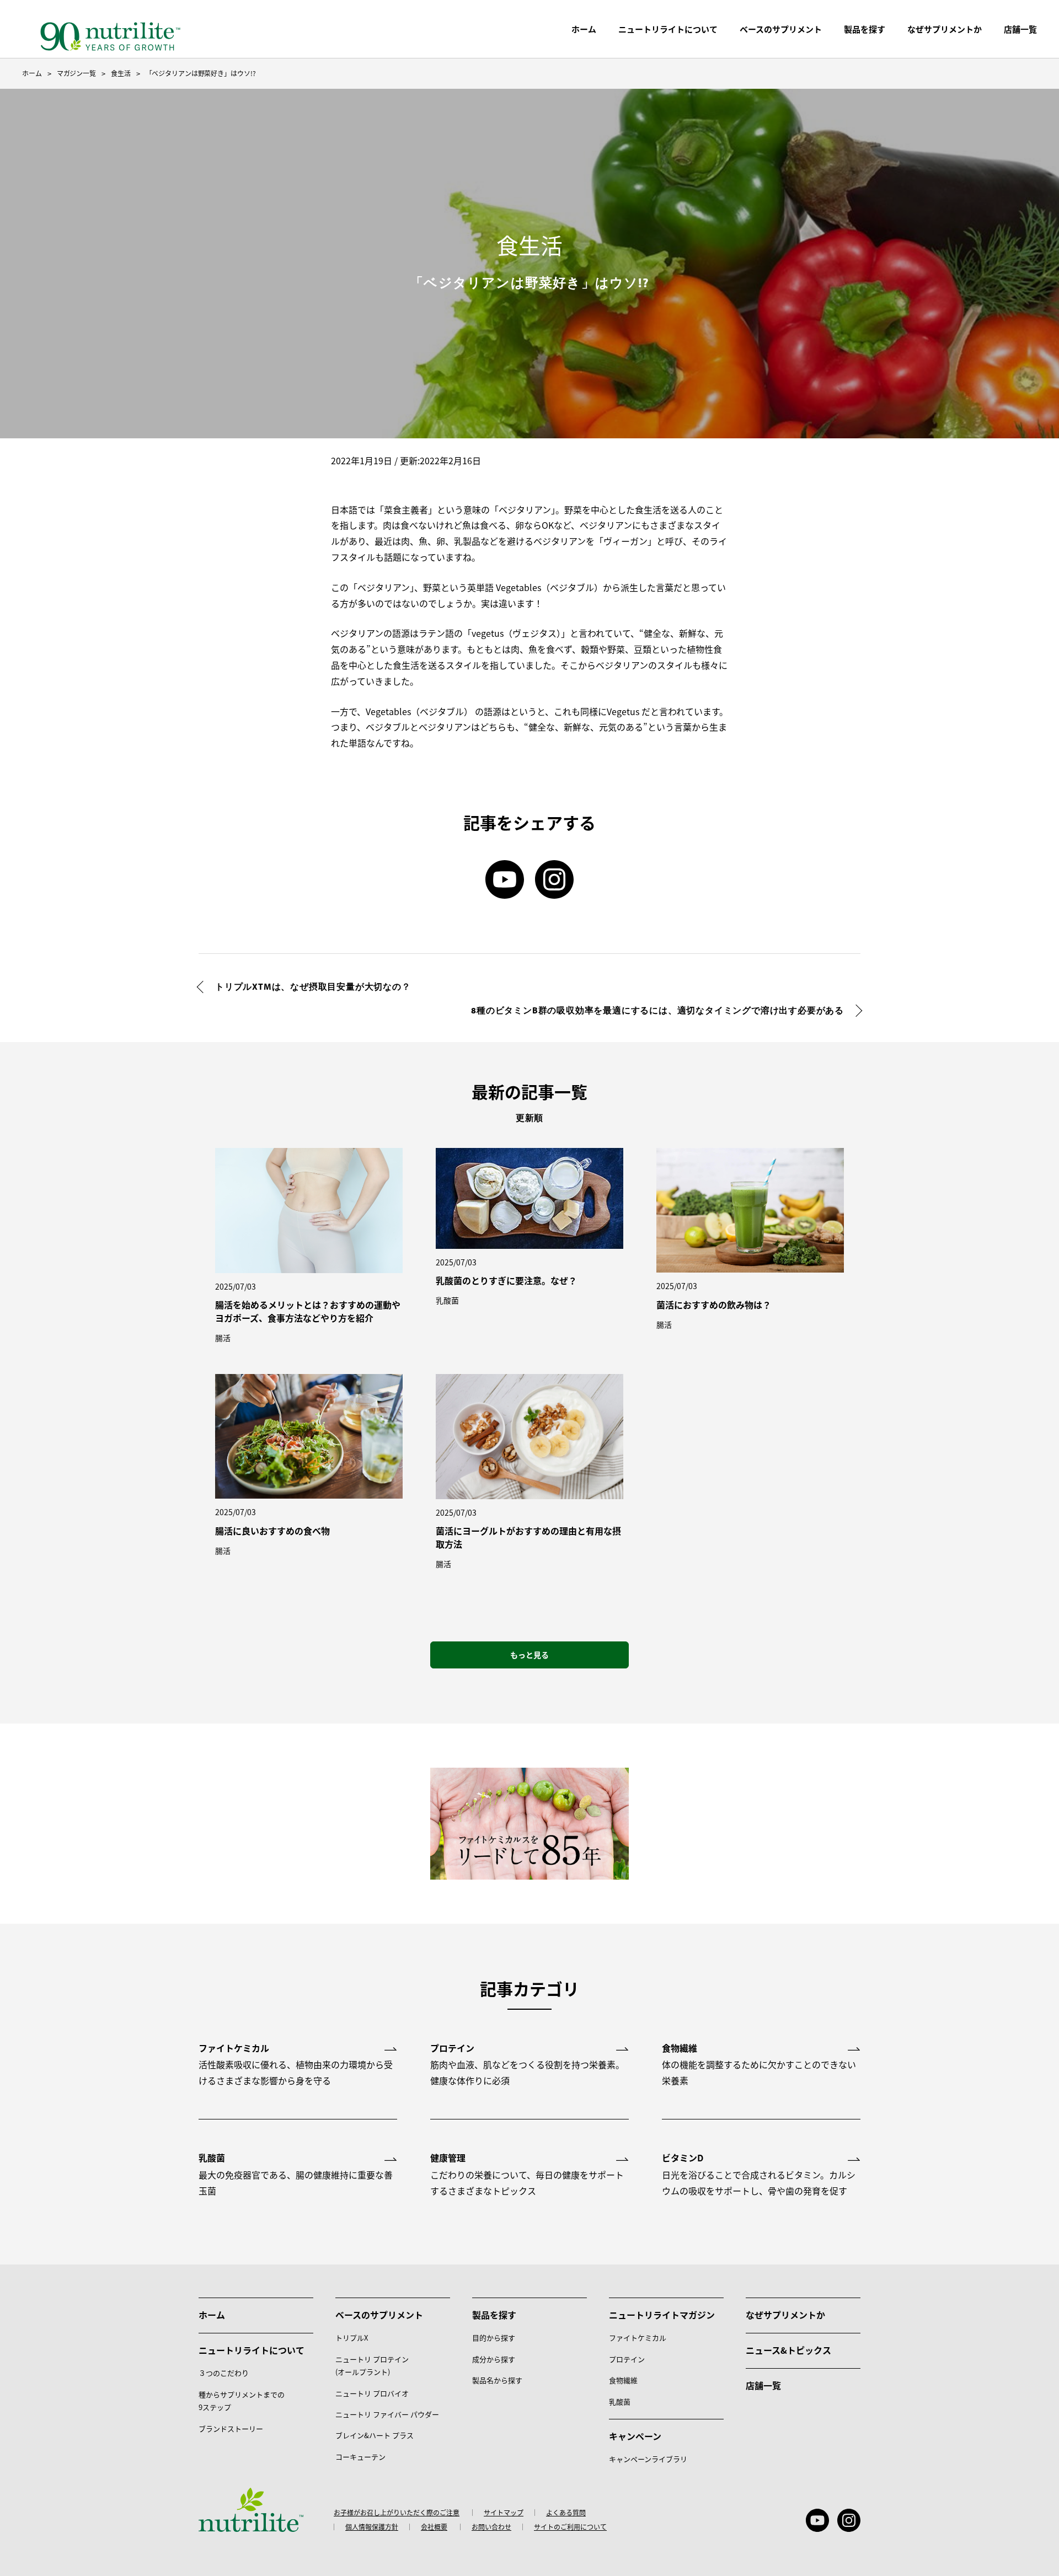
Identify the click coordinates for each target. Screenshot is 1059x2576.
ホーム (584, 29)
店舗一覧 (763, 2385)
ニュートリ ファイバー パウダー (387, 2414)
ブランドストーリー (231, 2429)
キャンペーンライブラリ (648, 2459)
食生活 (121, 73)
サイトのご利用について (570, 2527)
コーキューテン (360, 2457)
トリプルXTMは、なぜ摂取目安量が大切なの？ (313, 986)
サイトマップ (504, 2513)
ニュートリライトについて (668, 29)
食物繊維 (623, 2380)
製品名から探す (497, 2380)
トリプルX (352, 2338)
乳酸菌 (620, 2401)
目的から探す (494, 2338)
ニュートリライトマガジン (662, 2315)
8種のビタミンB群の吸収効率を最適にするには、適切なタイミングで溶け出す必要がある (657, 1010)
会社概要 (434, 2527)
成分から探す (494, 2359)
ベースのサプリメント (781, 29)
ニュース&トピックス (788, 2350)
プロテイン (627, 2359)
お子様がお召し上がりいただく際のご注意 (397, 2513)
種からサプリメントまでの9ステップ (242, 2401)
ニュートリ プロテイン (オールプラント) (372, 2365)
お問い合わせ (491, 2527)
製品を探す (865, 29)
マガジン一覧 (76, 73)
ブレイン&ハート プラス (375, 2435)
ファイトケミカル (638, 2338)
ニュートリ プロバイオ (372, 2393)
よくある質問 (566, 2513)
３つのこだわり (224, 2373)
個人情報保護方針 (372, 2527)
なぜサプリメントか (785, 2315)
